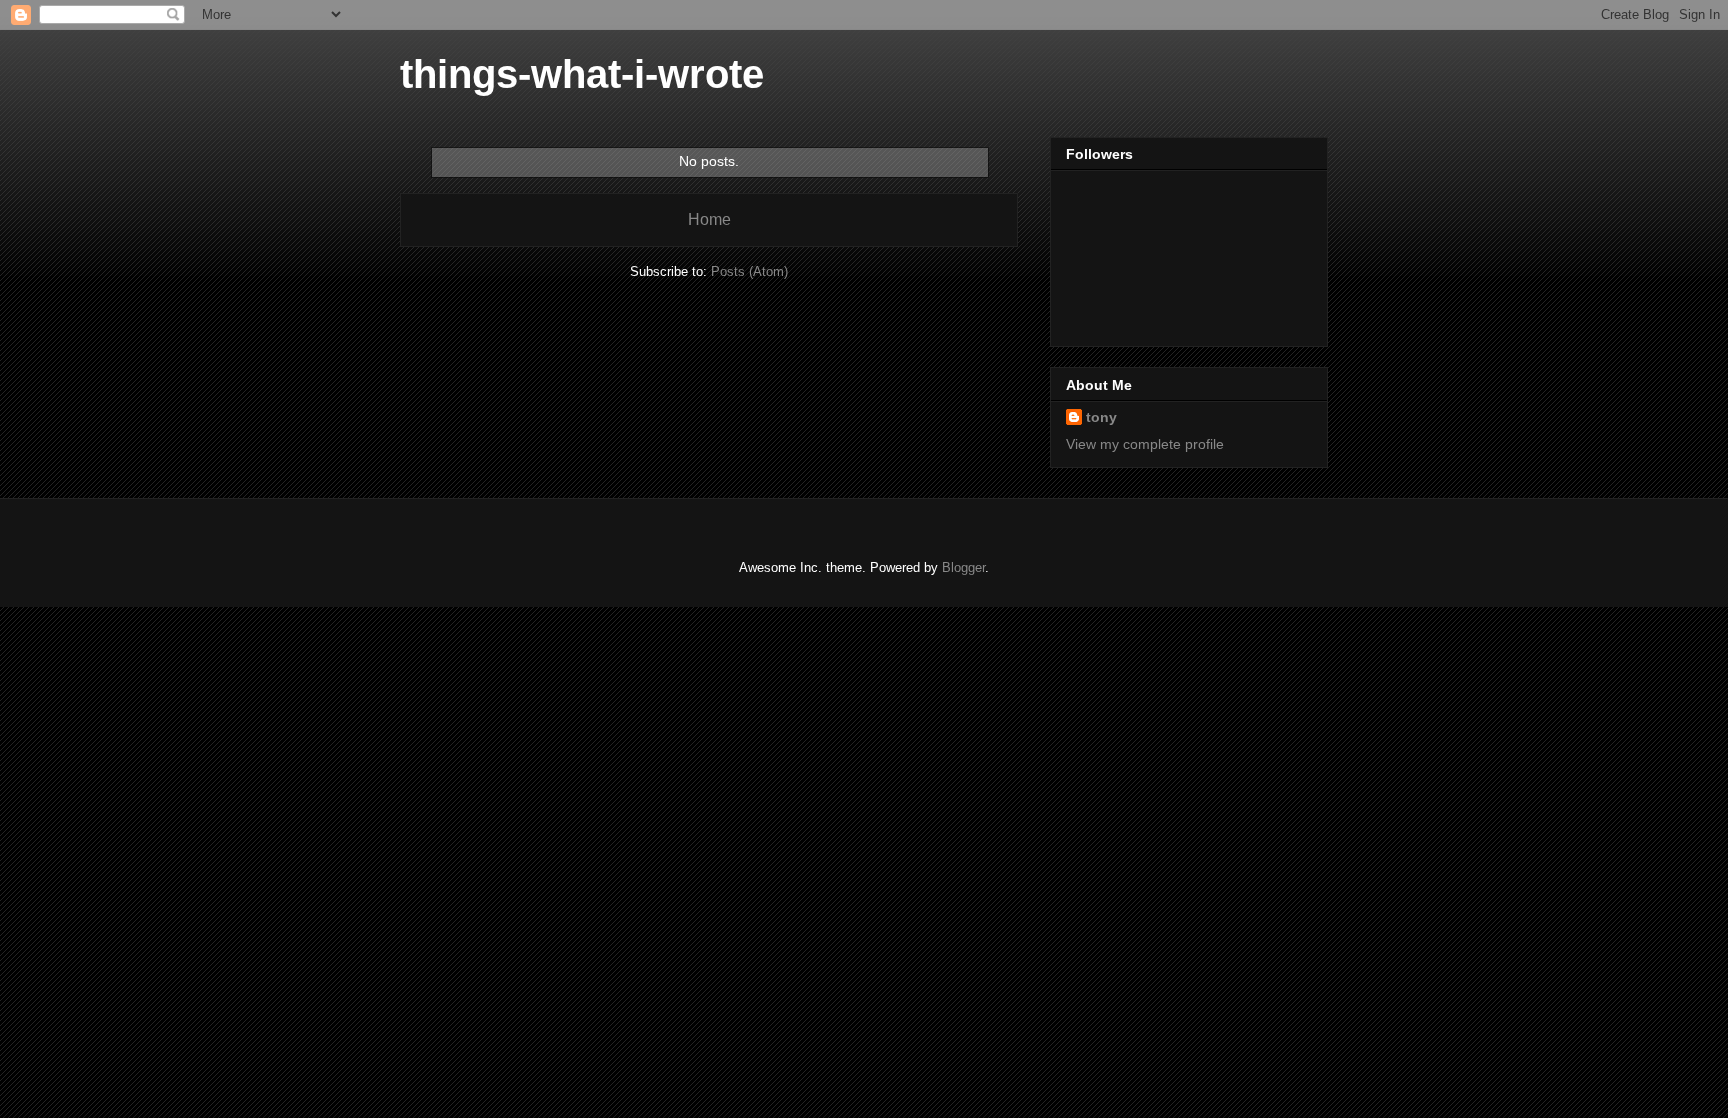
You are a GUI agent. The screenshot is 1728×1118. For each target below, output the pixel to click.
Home (709, 219)
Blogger (963, 567)
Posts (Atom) (749, 271)
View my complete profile (1145, 444)
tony (1101, 417)
